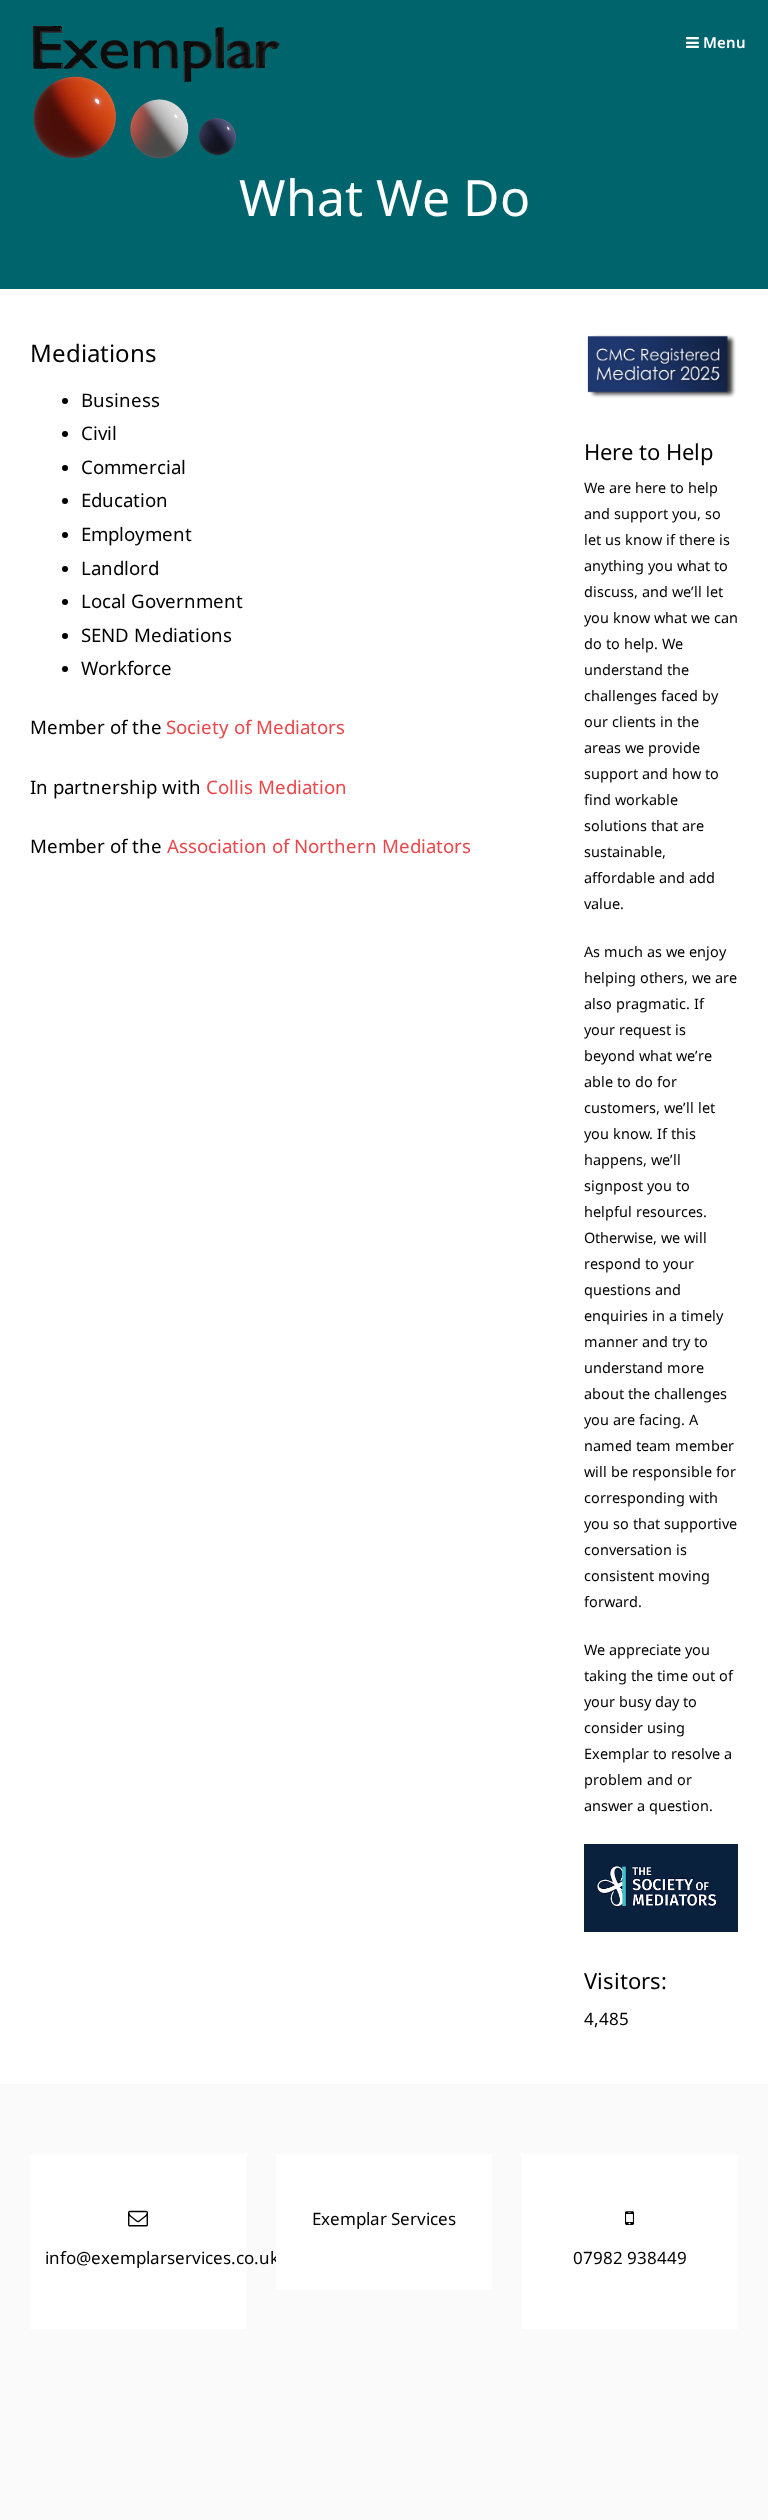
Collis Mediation (276, 786)
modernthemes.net (266, 2463)
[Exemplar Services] (155, 154)
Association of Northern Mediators (319, 845)
